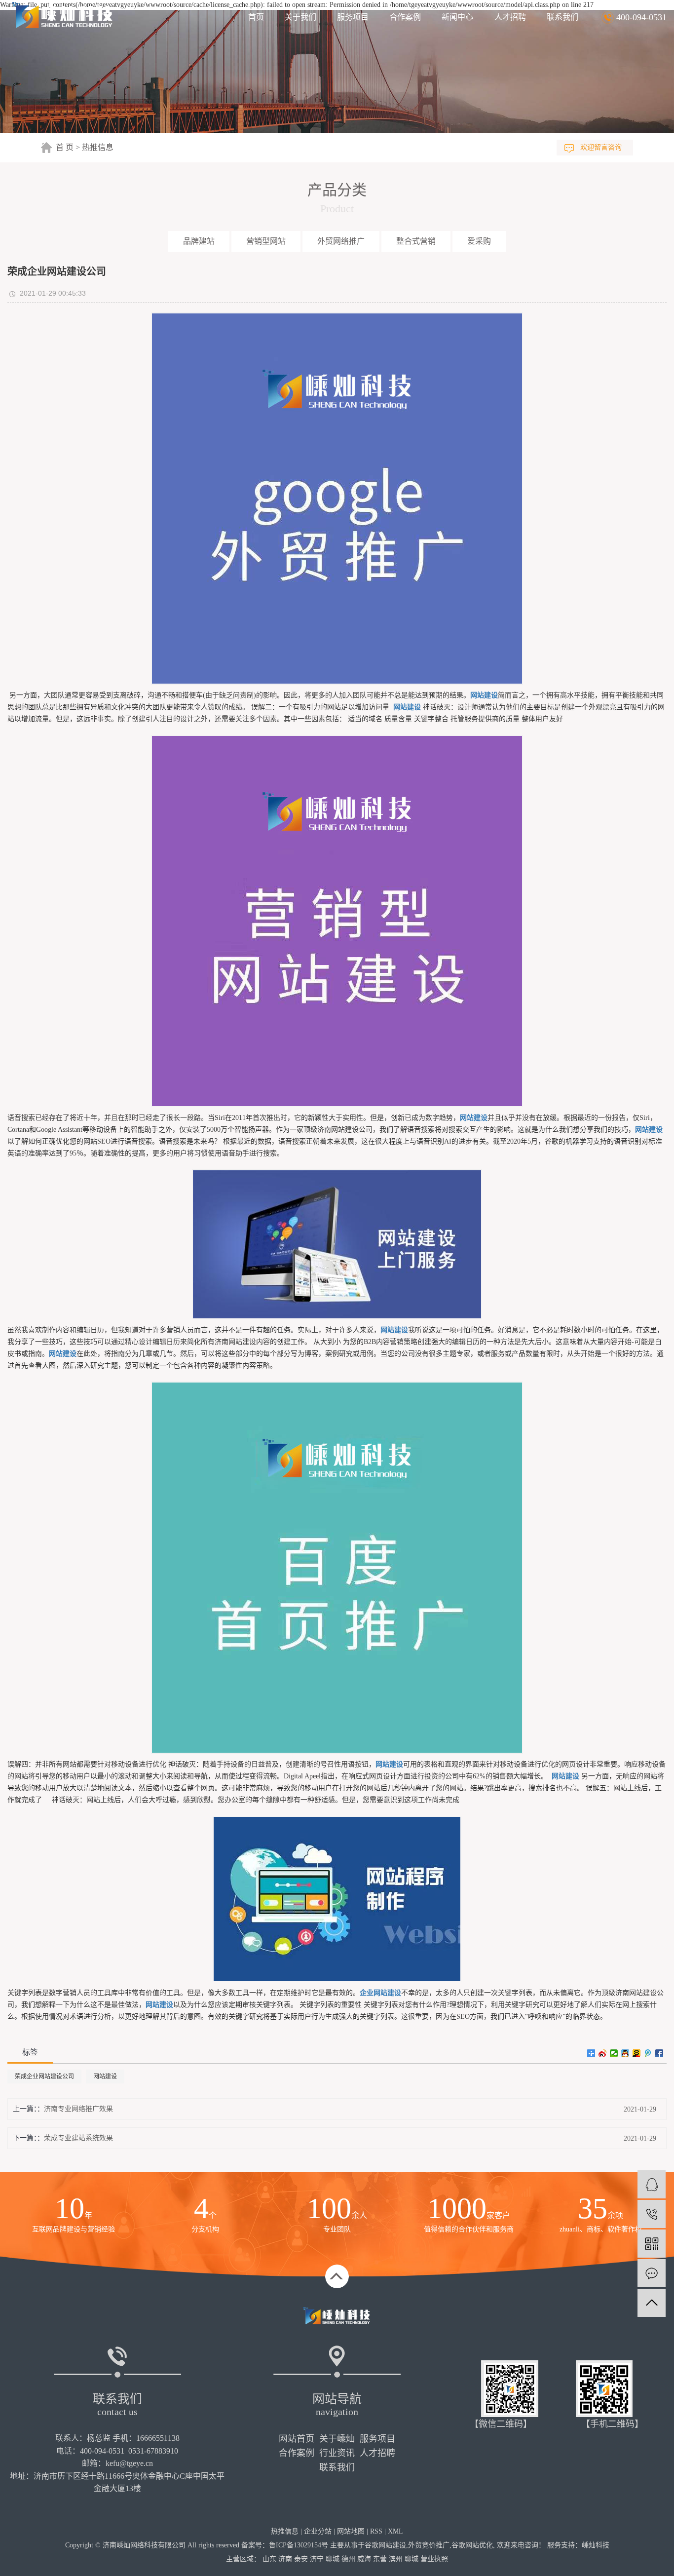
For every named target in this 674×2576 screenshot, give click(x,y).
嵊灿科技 (596, 2545)
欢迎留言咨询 (601, 147)
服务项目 (353, 17)
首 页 (65, 147)
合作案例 (405, 17)
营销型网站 (266, 241)
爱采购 (479, 241)
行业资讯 (337, 2453)
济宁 (317, 2559)
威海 (364, 2559)
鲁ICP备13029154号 (299, 2545)
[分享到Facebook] (659, 2053)
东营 (380, 2559)
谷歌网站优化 (472, 2545)
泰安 (301, 2559)
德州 (348, 2559)
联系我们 (562, 17)
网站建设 (105, 2076)
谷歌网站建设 (385, 2545)
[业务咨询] (652, 2184)
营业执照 (434, 2559)
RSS (376, 2531)
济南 (285, 2559)
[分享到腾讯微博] (648, 2053)
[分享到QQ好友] (625, 2053)
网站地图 (351, 2531)
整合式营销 (416, 241)
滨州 (396, 2559)
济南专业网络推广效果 (78, 2109)
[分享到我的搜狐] (637, 2053)
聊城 (333, 2559)
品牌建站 (199, 241)
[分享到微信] (614, 2053)
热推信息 (98, 147)
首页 (256, 17)
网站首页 (297, 2439)
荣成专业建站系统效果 (78, 2138)
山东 (269, 2559)
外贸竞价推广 (429, 2545)
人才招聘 (510, 17)
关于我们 (300, 17)
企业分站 (318, 2531)
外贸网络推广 (341, 241)
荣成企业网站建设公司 (44, 2076)
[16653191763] (652, 2214)
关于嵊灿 (337, 2439)
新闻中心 (457, 17)
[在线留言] (652, 2273)
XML (395, 2531)
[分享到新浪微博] (603, 2053)
